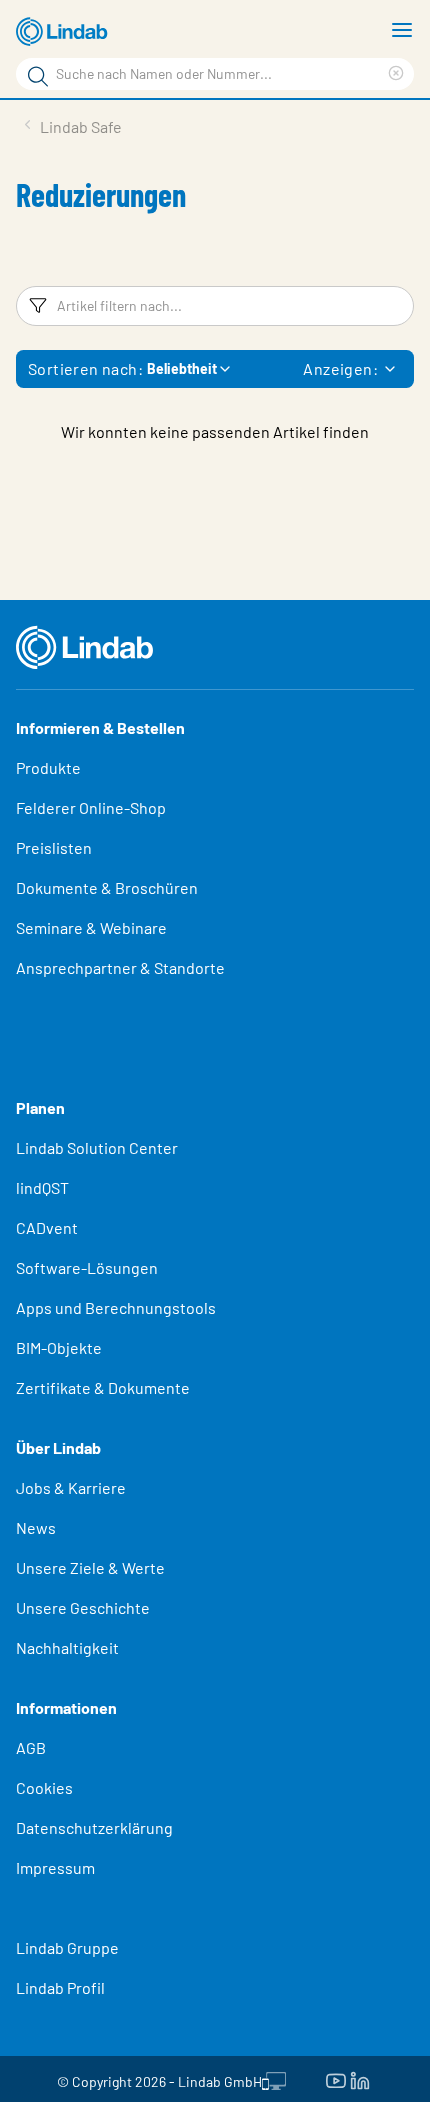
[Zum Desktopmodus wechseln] (274, 2079)
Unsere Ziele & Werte (90, 1567)
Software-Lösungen (87, 1267)
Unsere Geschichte (83, 1607)
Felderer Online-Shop (91, 807)
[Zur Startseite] (65, 32)
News (36, 1527)
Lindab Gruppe (67, 1947)
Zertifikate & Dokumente (103, 1387)
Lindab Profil (60, 1987)
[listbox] (390, 369)
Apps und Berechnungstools (116, 1307)
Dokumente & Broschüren (107, 887)
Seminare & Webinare (91, 927)
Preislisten (54, 847)
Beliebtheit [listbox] (182, 368)
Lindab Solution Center (97, 1147)
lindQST (42, 1187)
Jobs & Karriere (71, 1487)
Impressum (55, 1867)
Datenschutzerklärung (94, 1827)
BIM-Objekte (59, 1347)
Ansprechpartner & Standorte (122, 967)
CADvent (47, 1227)
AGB (31, 1747)
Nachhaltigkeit (67, 1647)
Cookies (44, 1787)
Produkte (48, 767)
